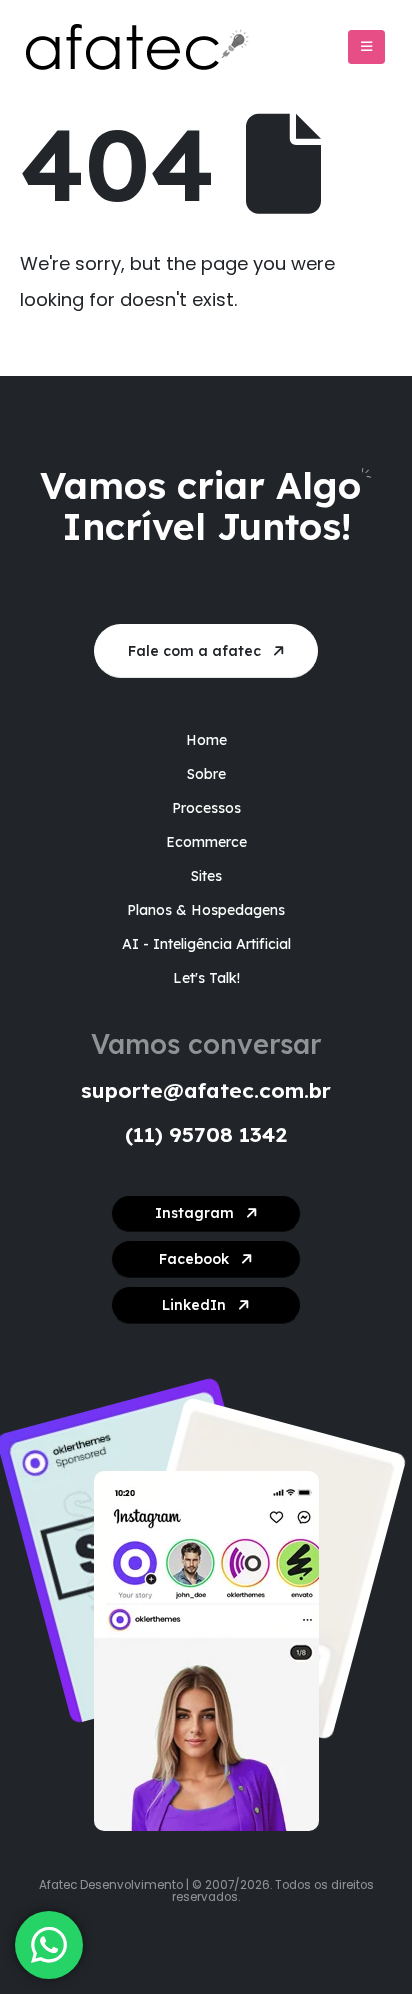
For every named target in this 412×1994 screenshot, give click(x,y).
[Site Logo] (150, 47)
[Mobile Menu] (366, 47)
